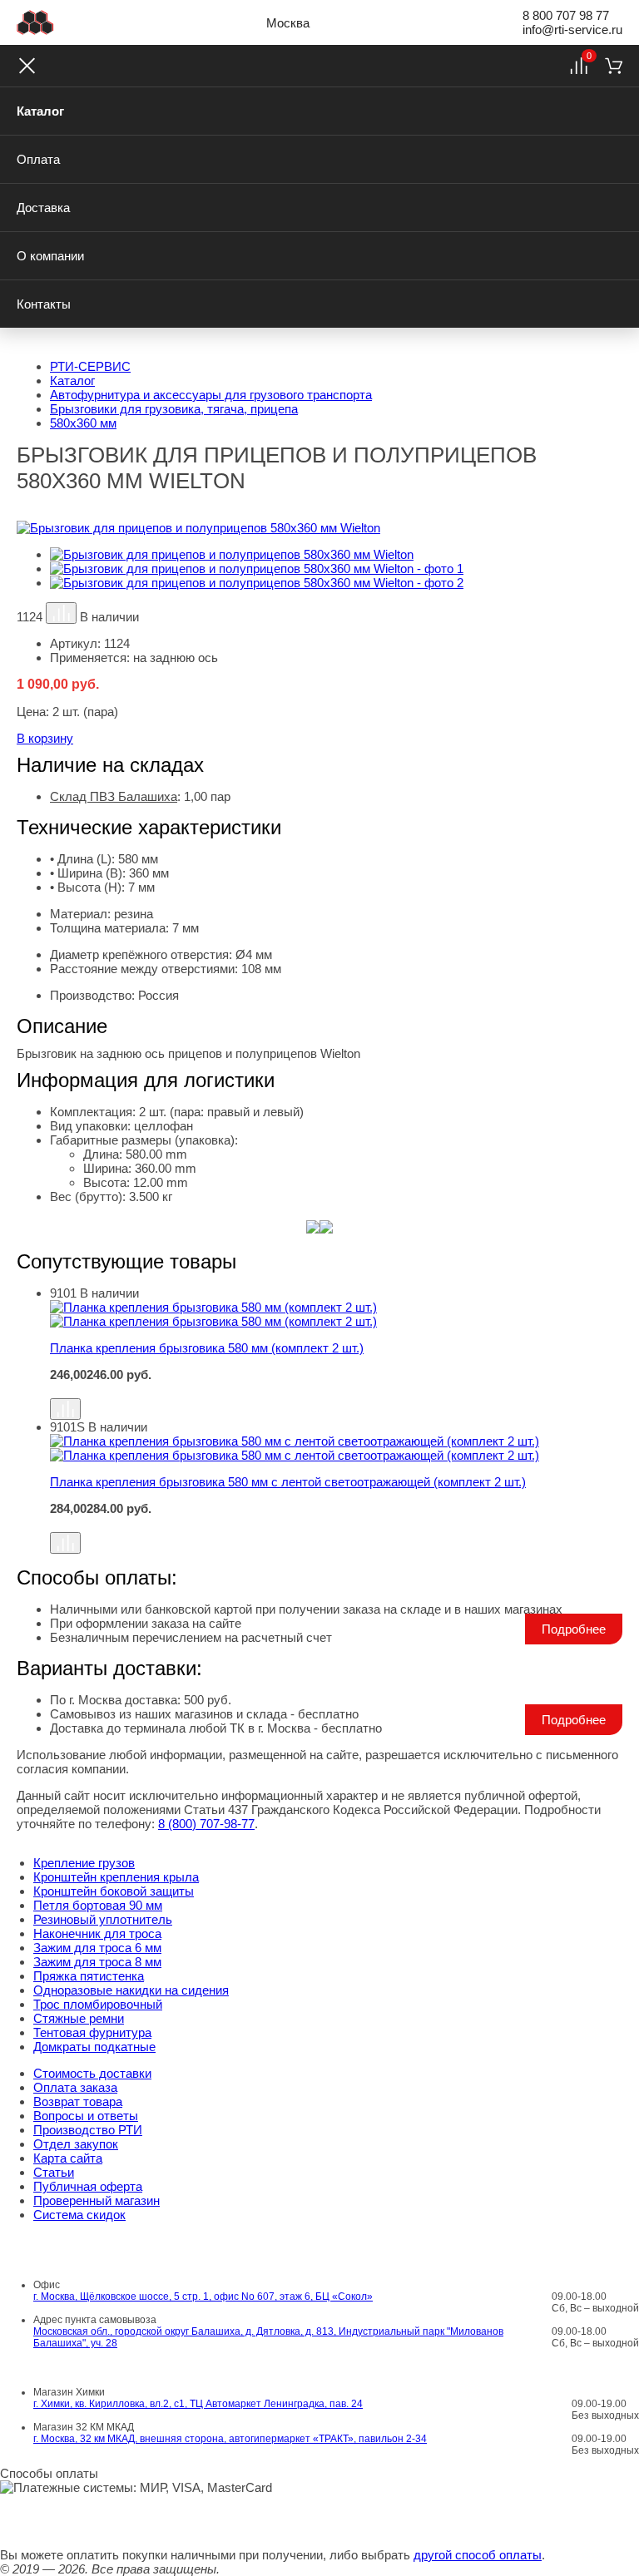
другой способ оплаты (478, 2555)
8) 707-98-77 (206, 1824)
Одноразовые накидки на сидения (131, 1990)
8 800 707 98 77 (566, 15)
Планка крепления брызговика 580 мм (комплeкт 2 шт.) (207, 1348)
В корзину (45, 738)
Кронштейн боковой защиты (114, 1891)
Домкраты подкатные (94, 2047)
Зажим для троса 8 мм (97, 1962)
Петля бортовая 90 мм (98, 1905)
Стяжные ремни (79, 2018)
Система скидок (79, 2215)
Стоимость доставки (92, 2073)
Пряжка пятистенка (89, 1976)
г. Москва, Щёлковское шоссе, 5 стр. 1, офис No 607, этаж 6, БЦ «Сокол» (203, 2297)
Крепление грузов (84, 1863)
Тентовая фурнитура (92, 2032)
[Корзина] (614, 66)
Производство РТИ (88, 2130)
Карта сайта (68, 2158)
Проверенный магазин (97, 2200)
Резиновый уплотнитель (103, 1919)
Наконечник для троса (97, 1933)
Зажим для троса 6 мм (97, 1948)
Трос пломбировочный (98, 2004)
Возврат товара (78, 2101)
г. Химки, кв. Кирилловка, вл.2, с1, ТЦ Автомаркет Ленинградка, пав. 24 (198, 2404)
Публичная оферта (88, 2186)
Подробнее (574, 1629)
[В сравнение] (61, 613)
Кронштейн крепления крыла (116, 1877)
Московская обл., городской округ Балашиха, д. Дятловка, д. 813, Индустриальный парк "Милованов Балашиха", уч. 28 (268, 2337)
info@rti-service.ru (572, 30)
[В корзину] (336, 1390)
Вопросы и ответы (86, 2116)
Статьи (54, 2172)
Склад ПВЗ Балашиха (114, 796)
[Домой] (35, 22)
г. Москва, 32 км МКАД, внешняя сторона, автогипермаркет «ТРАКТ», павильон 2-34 (230, 2439)
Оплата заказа (75, 2087)
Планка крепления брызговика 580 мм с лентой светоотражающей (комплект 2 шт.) (288, 1482)
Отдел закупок (76, 2144)
